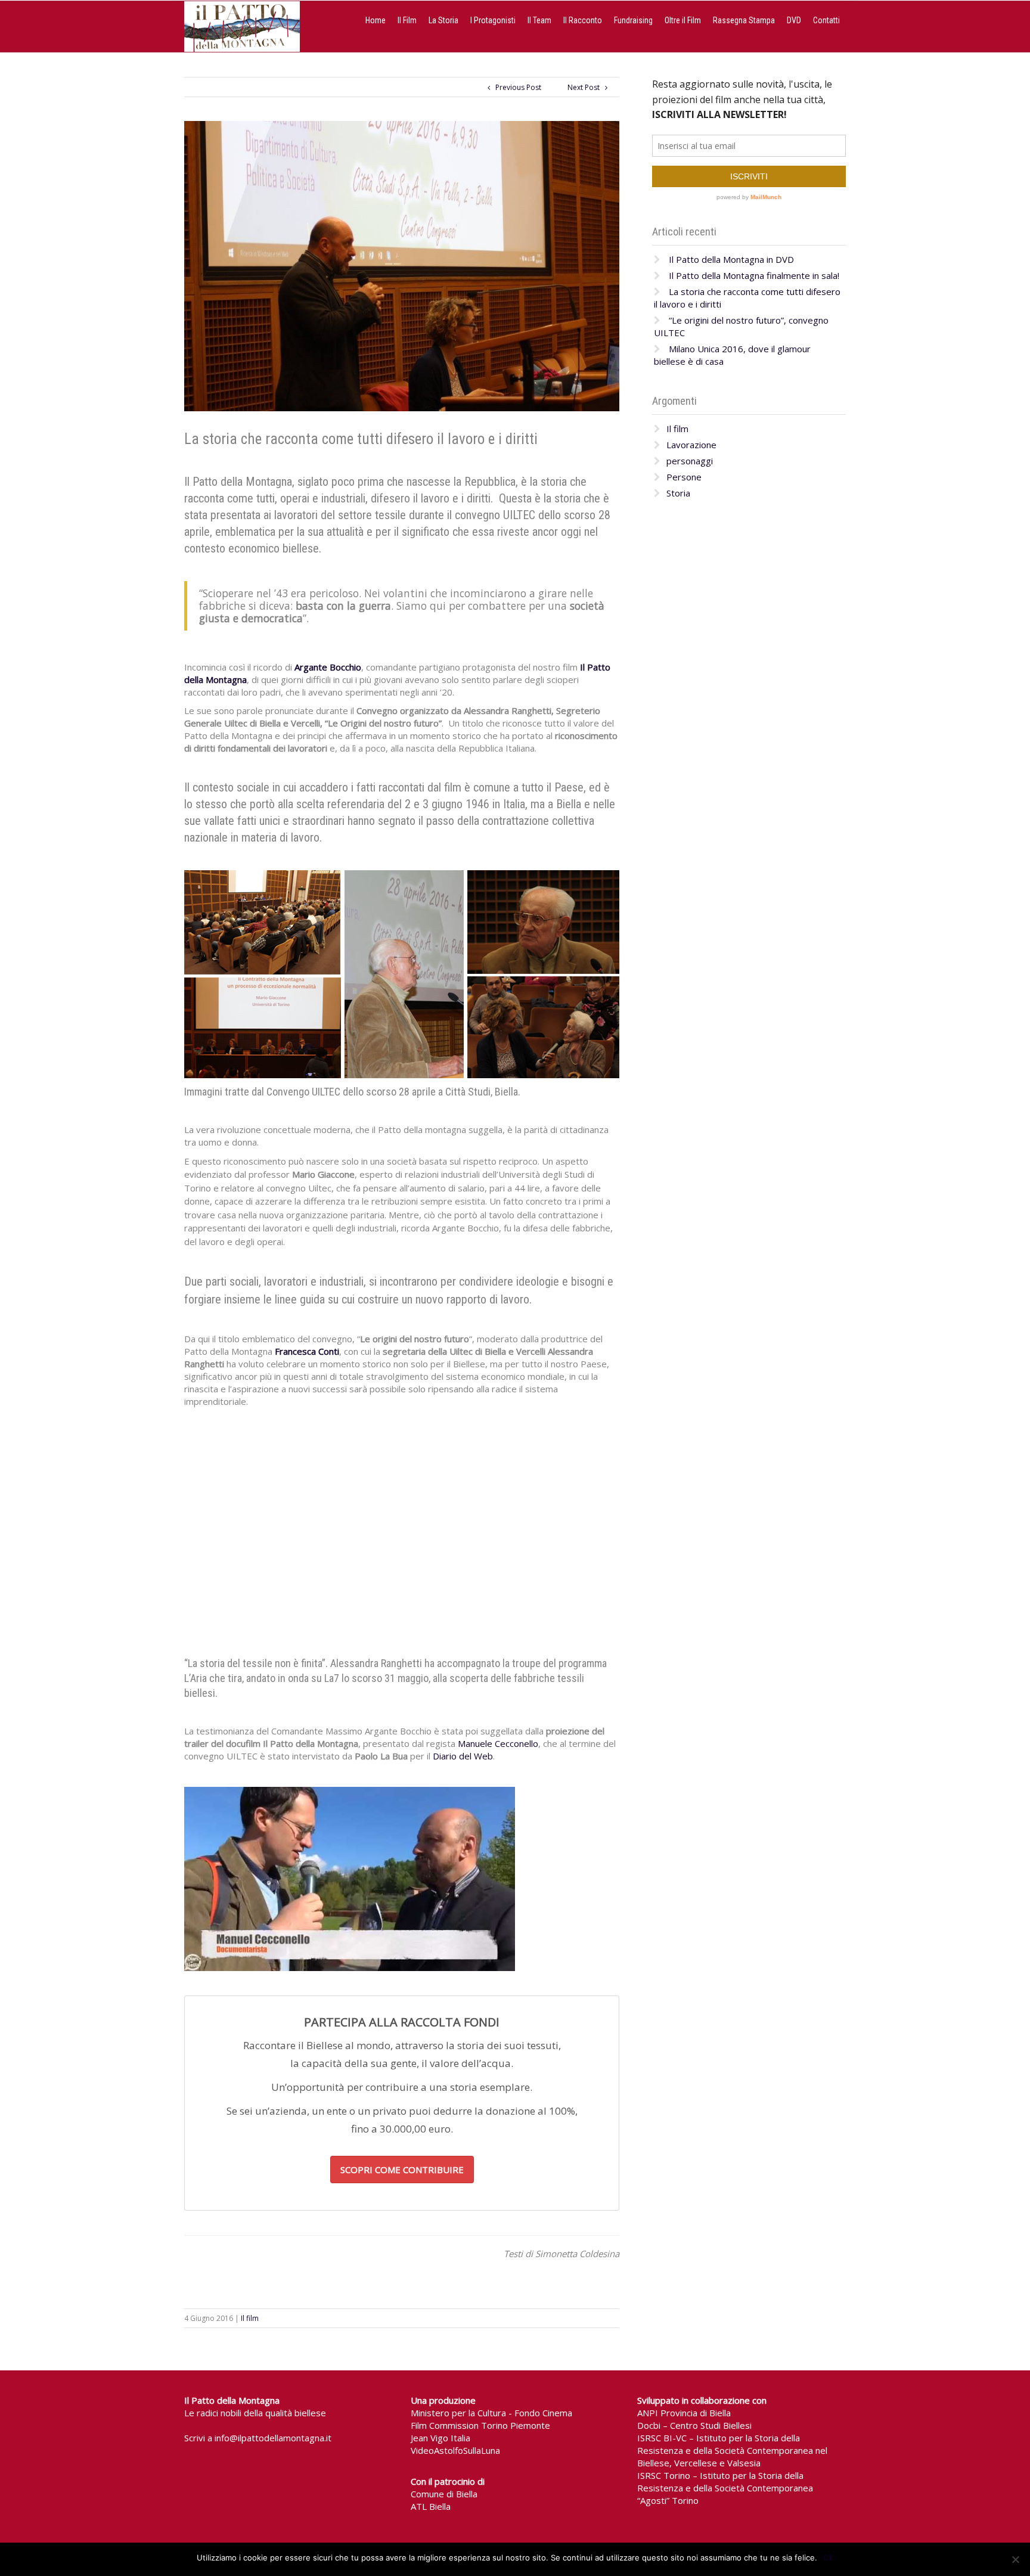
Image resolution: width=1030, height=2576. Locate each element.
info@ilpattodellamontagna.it (273, 2438)
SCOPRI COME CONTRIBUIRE (402, 2170)
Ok (828, 2558)
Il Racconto (583, 20)
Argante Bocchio (328, 667)
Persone (684, 477)
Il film (250, 2318)
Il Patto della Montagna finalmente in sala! (754, 275)
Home (376, 20)
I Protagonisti (493, 20)
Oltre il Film (683, 20)
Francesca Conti (307, 1351)
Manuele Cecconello (498, 1743)
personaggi (690, 461)
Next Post (586, 87)
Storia (678, 493)
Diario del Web (463, 1756)
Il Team (539, 20)
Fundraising (633, 20)
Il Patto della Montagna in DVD (731, 259)
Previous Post (516, 87)
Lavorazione (691, 445)
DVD (794, 20)
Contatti (826, 20)
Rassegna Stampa (744, 20)
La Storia (443, 20)
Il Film (407, 20)
